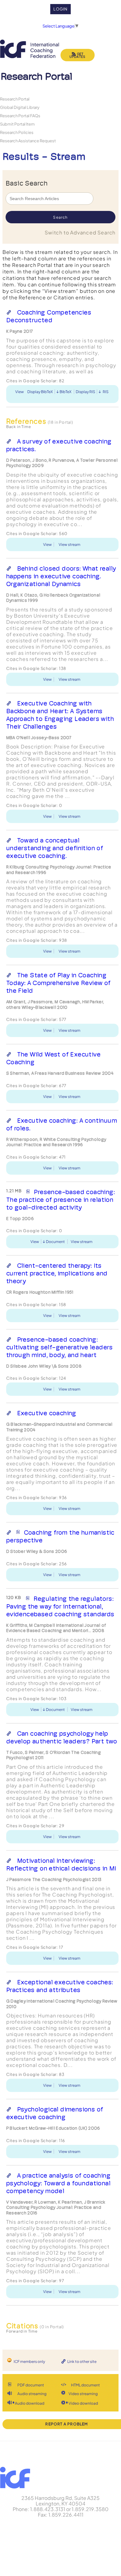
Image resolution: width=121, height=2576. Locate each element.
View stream (69, 544)
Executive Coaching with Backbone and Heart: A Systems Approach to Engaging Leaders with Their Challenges (60, 715)
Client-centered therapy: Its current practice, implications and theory (57, 1273)
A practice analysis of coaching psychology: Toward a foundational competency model (58, 2183)
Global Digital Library (20, 107)
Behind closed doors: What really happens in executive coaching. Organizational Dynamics (61, 576)
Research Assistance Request (28, 141)
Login (61, 9)
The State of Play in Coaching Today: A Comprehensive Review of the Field (58, 983)
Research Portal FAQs (20, 116)
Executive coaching (47, 1413)
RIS (106, 392)
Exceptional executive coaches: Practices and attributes (60, 1986)
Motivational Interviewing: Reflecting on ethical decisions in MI (61, 1864)
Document (55, 1242)
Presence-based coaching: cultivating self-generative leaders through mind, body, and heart (60, 1347)
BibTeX (65, 392)
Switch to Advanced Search (80, 232)
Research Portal (15, 99)
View (20, 392)
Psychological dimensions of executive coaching (55, 2113)
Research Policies (17, 132)
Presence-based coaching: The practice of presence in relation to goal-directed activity (60, 1200)
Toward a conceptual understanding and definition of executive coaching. (55, 848)
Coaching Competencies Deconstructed (49, 316)
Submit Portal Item (17, 124)
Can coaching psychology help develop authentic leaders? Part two (62, 1737)
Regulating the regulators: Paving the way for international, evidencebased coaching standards (60, 1606)
